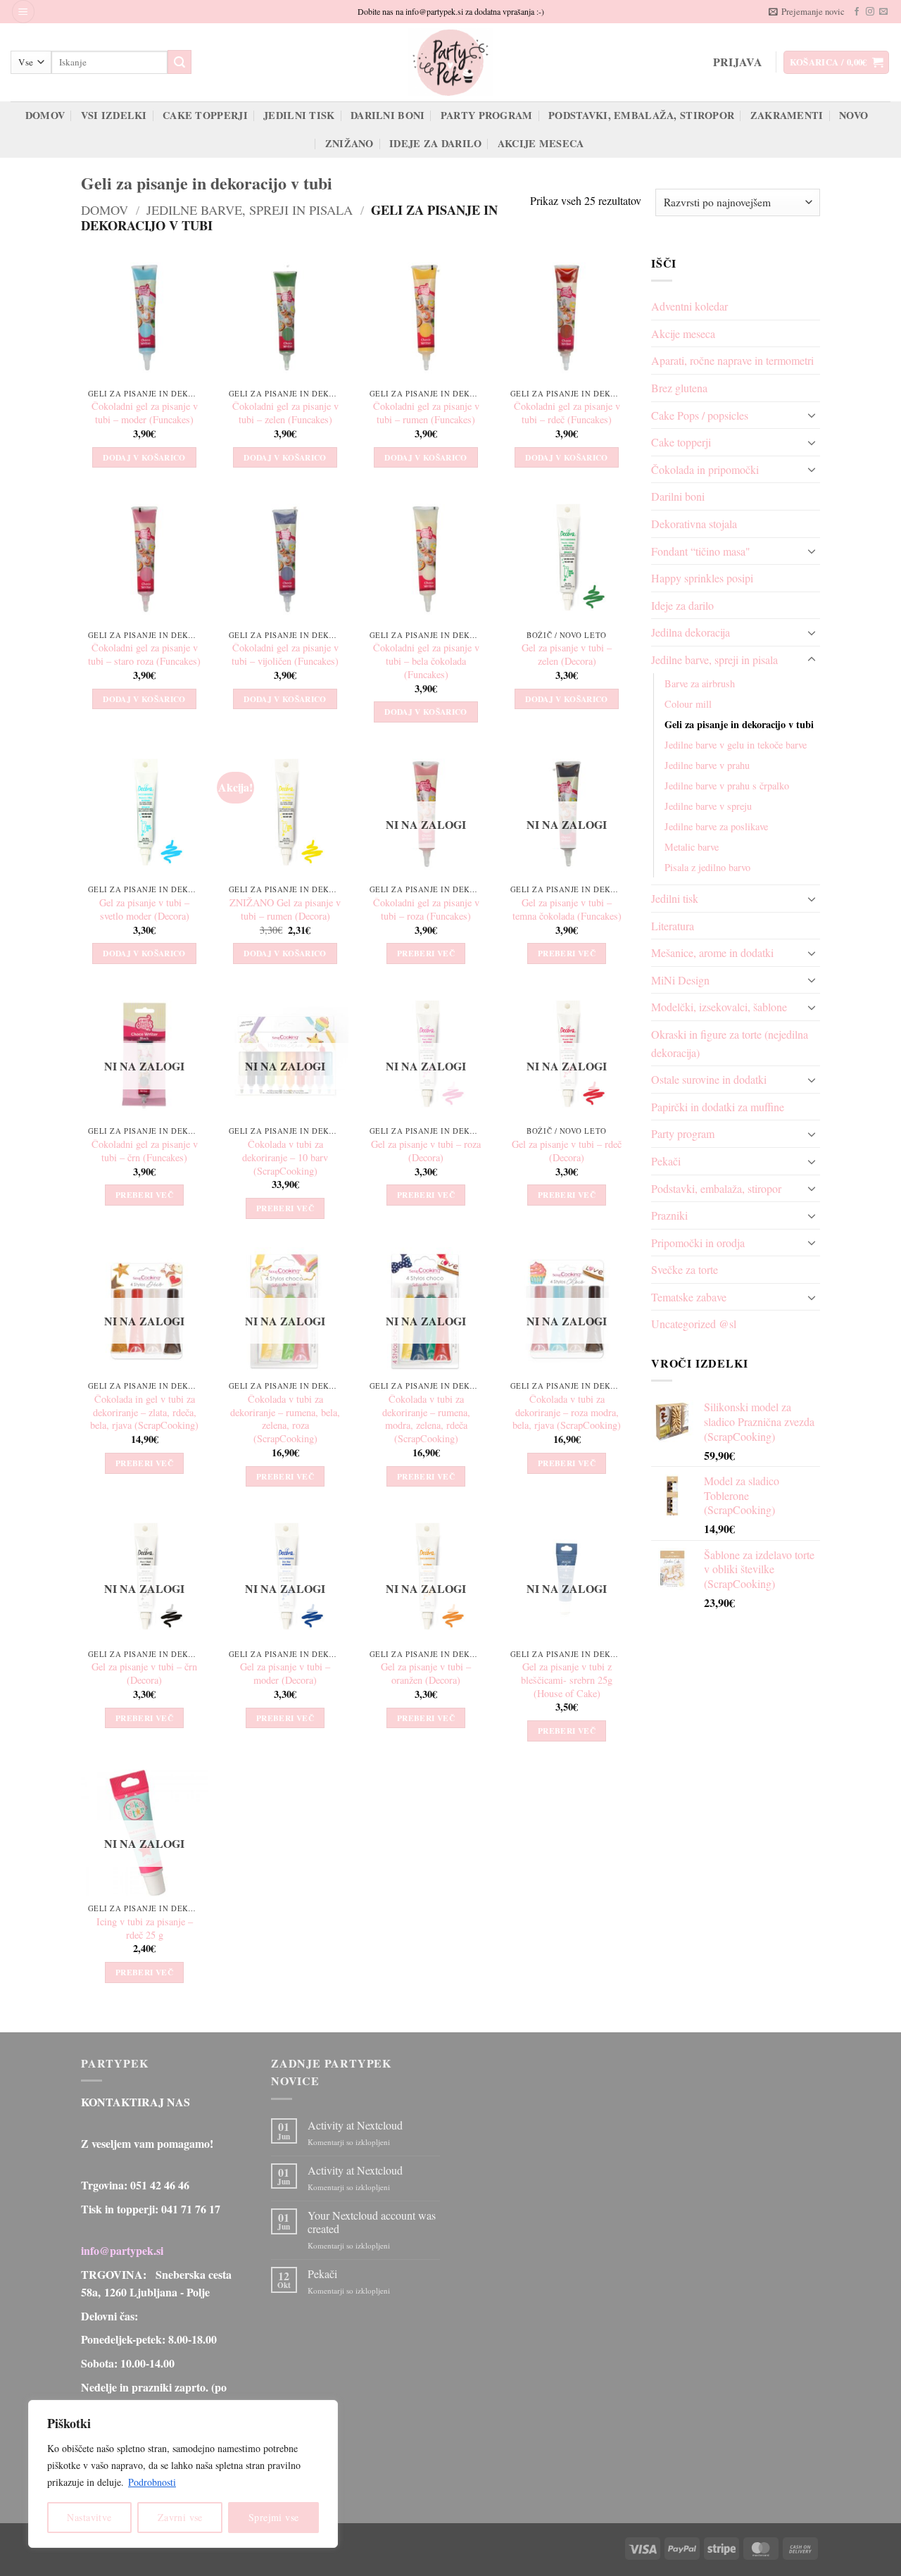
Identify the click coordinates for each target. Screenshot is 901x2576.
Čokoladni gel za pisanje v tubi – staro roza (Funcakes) (144, 655)
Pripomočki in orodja (698, 1243)
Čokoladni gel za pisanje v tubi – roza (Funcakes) (426, 909)
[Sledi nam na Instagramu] (870, 12)
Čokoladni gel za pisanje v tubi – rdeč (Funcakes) (567, 413)
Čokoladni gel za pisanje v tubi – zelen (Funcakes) (285, 413)
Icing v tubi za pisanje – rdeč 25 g (145, 1928)
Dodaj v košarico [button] (144, 457)
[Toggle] (812, 415)
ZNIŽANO (349, 143)
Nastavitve (89, 2517)
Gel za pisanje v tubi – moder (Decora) (285, 1674)
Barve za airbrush (700, 683)
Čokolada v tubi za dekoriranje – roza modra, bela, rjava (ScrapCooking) (567, 1412)
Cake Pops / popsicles (700, 415)
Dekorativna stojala (694, 524)
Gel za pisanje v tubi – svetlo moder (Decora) (144, 909)
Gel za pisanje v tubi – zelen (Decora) (567, 655)
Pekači (666, 1161)
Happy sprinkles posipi (702, 578)
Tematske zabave (689, 1297)
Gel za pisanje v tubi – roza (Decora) (426, 1151)
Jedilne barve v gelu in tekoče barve (736, 745)
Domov (45, 115)
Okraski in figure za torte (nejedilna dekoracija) (730, 1043)
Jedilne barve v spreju (708, 806)
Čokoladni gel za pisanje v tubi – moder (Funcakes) (145, 413)
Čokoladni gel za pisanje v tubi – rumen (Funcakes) (426, 413)
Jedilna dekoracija (691, 632)
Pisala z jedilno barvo (707, 867)
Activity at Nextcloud (355, 2125)
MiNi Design (680, 980)
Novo (853, 115)
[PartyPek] (450, 62)
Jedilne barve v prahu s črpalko (727, 786)
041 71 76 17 (191, 2209)
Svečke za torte (685, 1269)
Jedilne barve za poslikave (716, 826)
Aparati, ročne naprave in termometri (732, 360)
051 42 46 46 (160, 2185)
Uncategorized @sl (694, 1324)
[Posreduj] (179, 62)
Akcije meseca (541, 143)
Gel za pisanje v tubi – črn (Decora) (144, 1674)
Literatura (673, 926)
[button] (23, 12)
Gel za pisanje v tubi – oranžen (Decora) (426, 1674)
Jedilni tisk (299, 115)
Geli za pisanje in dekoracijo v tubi (739, 724)
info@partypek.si (122, 2250)
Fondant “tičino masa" (701, 551)
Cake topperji (205, 115)
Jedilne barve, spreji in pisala (250, 210)
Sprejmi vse (274, 2517)
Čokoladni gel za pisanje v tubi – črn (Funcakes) (145, 1151)
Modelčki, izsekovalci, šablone (719, 1007)
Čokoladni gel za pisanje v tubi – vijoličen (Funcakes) (285, 655)
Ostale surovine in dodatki (709, 1079)
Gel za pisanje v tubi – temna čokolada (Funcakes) (567, 909)
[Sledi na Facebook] (857, 12)
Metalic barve (692, 847)
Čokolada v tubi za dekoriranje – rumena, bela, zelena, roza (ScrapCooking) (285, 1419)
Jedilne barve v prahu (707, 765)
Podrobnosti (152, 2482)
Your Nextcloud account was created (372, 2222)
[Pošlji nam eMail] (883, 12)
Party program (487, 115)
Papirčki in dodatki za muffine (718, 1107)
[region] (183, 2474)
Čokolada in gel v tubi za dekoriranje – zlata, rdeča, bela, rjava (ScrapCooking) (144, 1412)
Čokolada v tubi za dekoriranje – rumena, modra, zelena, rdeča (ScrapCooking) (426, 1419)
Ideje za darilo (435, 143)
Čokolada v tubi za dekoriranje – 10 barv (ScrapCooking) (285, 1157)
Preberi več (426, 953)
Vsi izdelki (114, 115)
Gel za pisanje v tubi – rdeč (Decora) (567, 1151)
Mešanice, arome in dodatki (712, 952)
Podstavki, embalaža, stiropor (641, 115)
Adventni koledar (689, 306)
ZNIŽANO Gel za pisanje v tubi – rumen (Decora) (285, 909)
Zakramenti (787, 115)
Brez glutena (679, 388)
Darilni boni (388, 115)
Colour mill (688, 704)
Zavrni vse (180, 2517)
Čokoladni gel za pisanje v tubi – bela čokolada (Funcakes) (426, 661)
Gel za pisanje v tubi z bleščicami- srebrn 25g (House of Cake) (567, 1680)
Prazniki (669, 1215)
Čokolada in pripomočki (705, 469)
